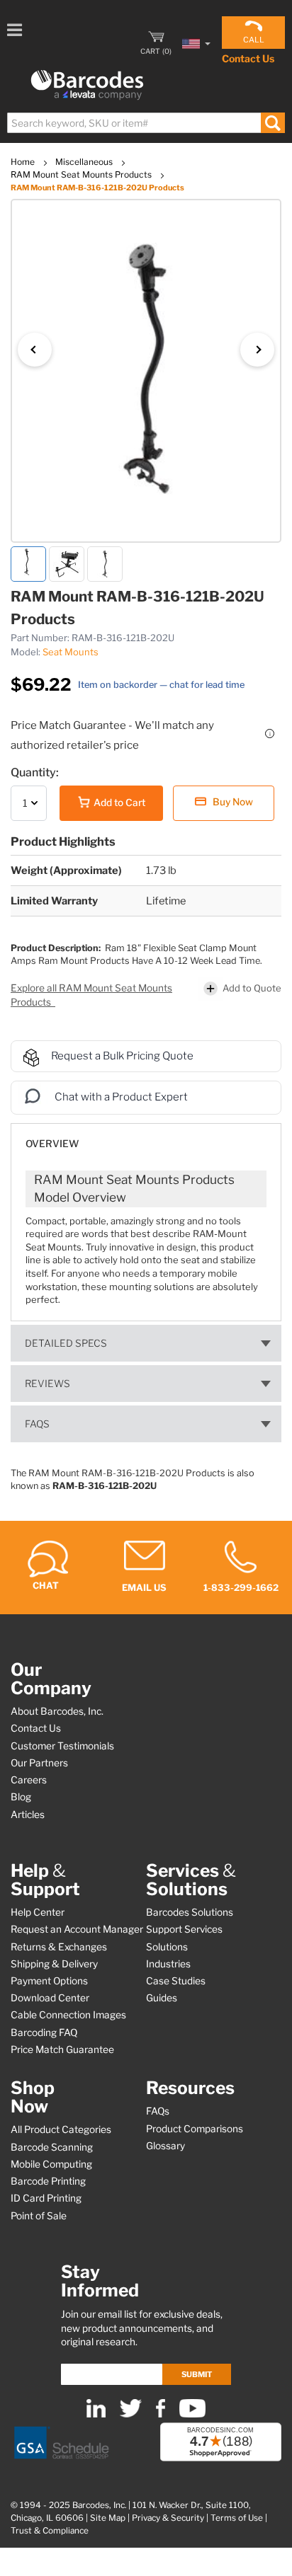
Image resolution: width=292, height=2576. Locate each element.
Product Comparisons (195, 2129)
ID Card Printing (46, 2198)
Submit (197, 2374)
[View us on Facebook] (161, 2414)
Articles (28, 1815)
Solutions (167, 1947)
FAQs (37, 1424)
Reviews (47, 1384)
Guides (162, 1998)
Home (24, 162)
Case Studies (176, 1981)
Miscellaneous (85, 162)
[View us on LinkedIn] (96, 2414)
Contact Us (248, 58)
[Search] (273, 123)
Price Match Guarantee (62, 2049)
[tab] (146, 1137)
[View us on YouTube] (192, 2414)
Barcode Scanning (52, 2147)
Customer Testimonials (62, 1746)
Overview (52, 1144)
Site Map (108, 2518)
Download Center (50, 1998)
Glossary (165, 2146)
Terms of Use (237, 2518)
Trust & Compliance (50, 2531)
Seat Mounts (71, 652)
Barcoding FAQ (44, 2032)
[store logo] (87, 85)
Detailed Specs (66, 1343)
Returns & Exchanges (59, 1947)
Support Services (184, 1929)
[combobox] (145, 123)
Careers (29, 1780)
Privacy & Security (168, 2518)
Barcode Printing (48, 2181)
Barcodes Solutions (190, 1912)
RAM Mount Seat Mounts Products (82, 174)
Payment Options (49, 1981)
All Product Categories (61, 2129)
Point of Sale (39, 2216)
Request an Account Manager (77, 1929)
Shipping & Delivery (54, 1964)
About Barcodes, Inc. (57, 1711)
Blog (21, 1797)
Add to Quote (252, 988)
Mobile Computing (51, 2164)
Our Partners (39, 1763)
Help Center (38, 1912)
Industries (168, 1964)
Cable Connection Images (68, 2015)
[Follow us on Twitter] (131, 2414)
